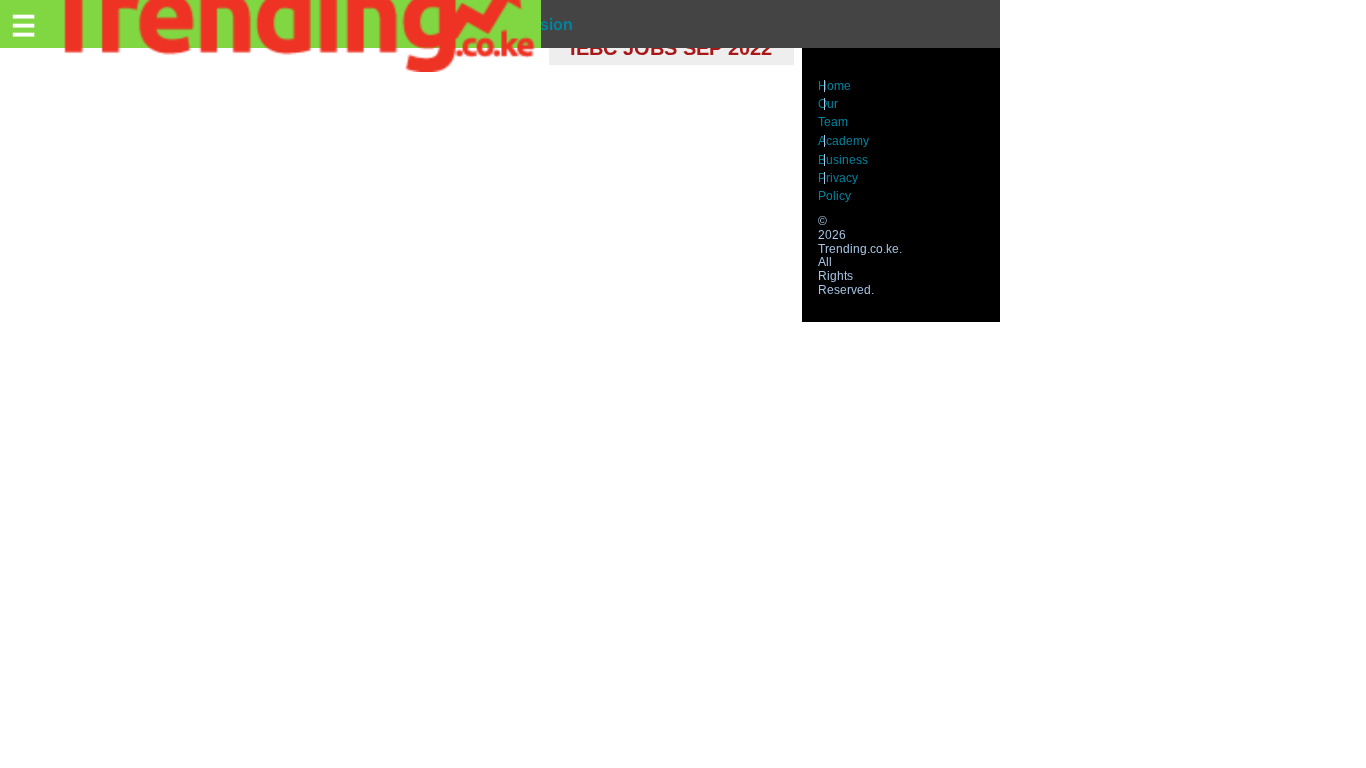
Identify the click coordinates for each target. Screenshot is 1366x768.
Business (843, 160)
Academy (843, 141)
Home (834, 86)
